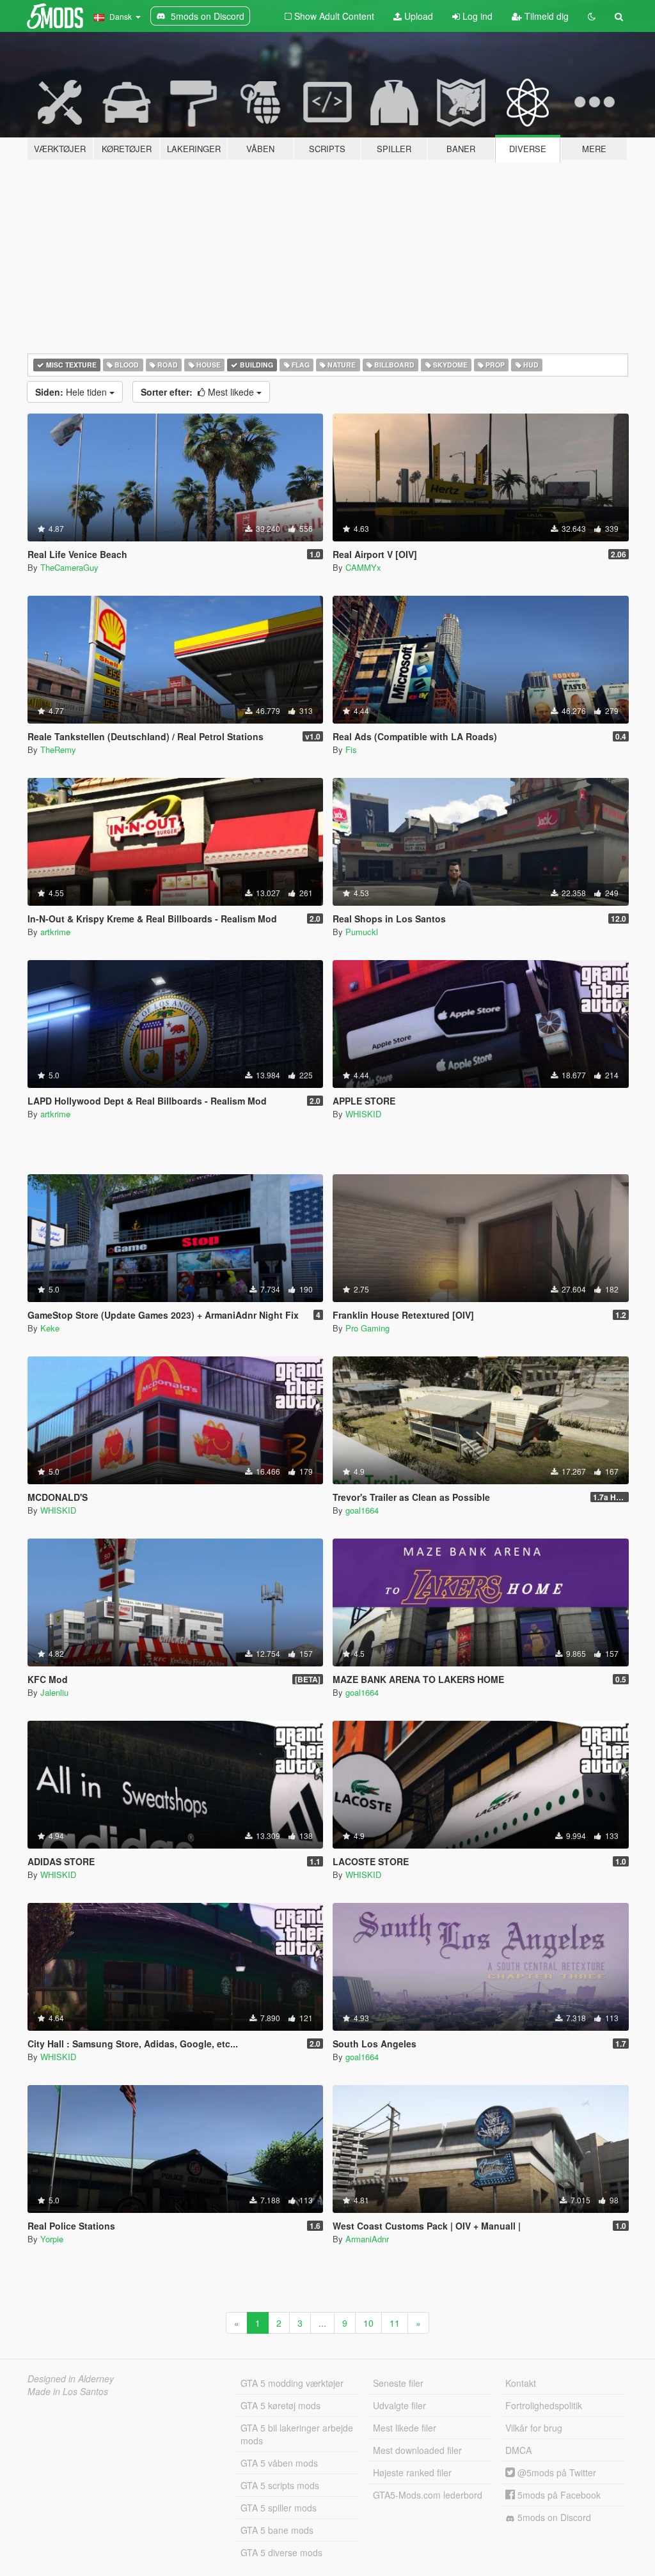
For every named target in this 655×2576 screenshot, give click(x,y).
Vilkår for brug (534, 2428)
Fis (351, 749)
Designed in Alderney (71, 2378)
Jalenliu (54, 1692)
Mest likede (199, 392)
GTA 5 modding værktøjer (292, 2383)
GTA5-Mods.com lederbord (428, 2495)
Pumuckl (362, 932)
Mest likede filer (405, 2428)
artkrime (55, 932)
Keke (50, 1328)
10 (368, 2323)
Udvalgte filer (399, 2405)
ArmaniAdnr (367, 2239)
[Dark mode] (592, 16)
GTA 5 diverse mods (281, 2552)
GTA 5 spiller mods (279, 2508)
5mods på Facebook (558, 2495)
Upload (417, 16)
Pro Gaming (367, 1328)
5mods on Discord (553, 2517)
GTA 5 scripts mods (280, 2485)
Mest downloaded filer (417, 2450)
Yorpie (52, 2239)
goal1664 (362, 1510)
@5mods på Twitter (556, 2472)
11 (395, 2323)
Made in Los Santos (68, 2391)
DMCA (518, 2450)
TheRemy (58, 749)
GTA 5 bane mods (277, 2530)
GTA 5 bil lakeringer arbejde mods (297, 2434)
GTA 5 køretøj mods (280, 2405)
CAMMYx (363, 567)
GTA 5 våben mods (279, 2463)
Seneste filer (398, 2383)
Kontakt (521, 2383)
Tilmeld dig (545, 16)
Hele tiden (72, 392)
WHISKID (363, 1114)
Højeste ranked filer (412, 2472)
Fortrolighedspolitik (544, 2405)
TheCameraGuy (69, 567)
